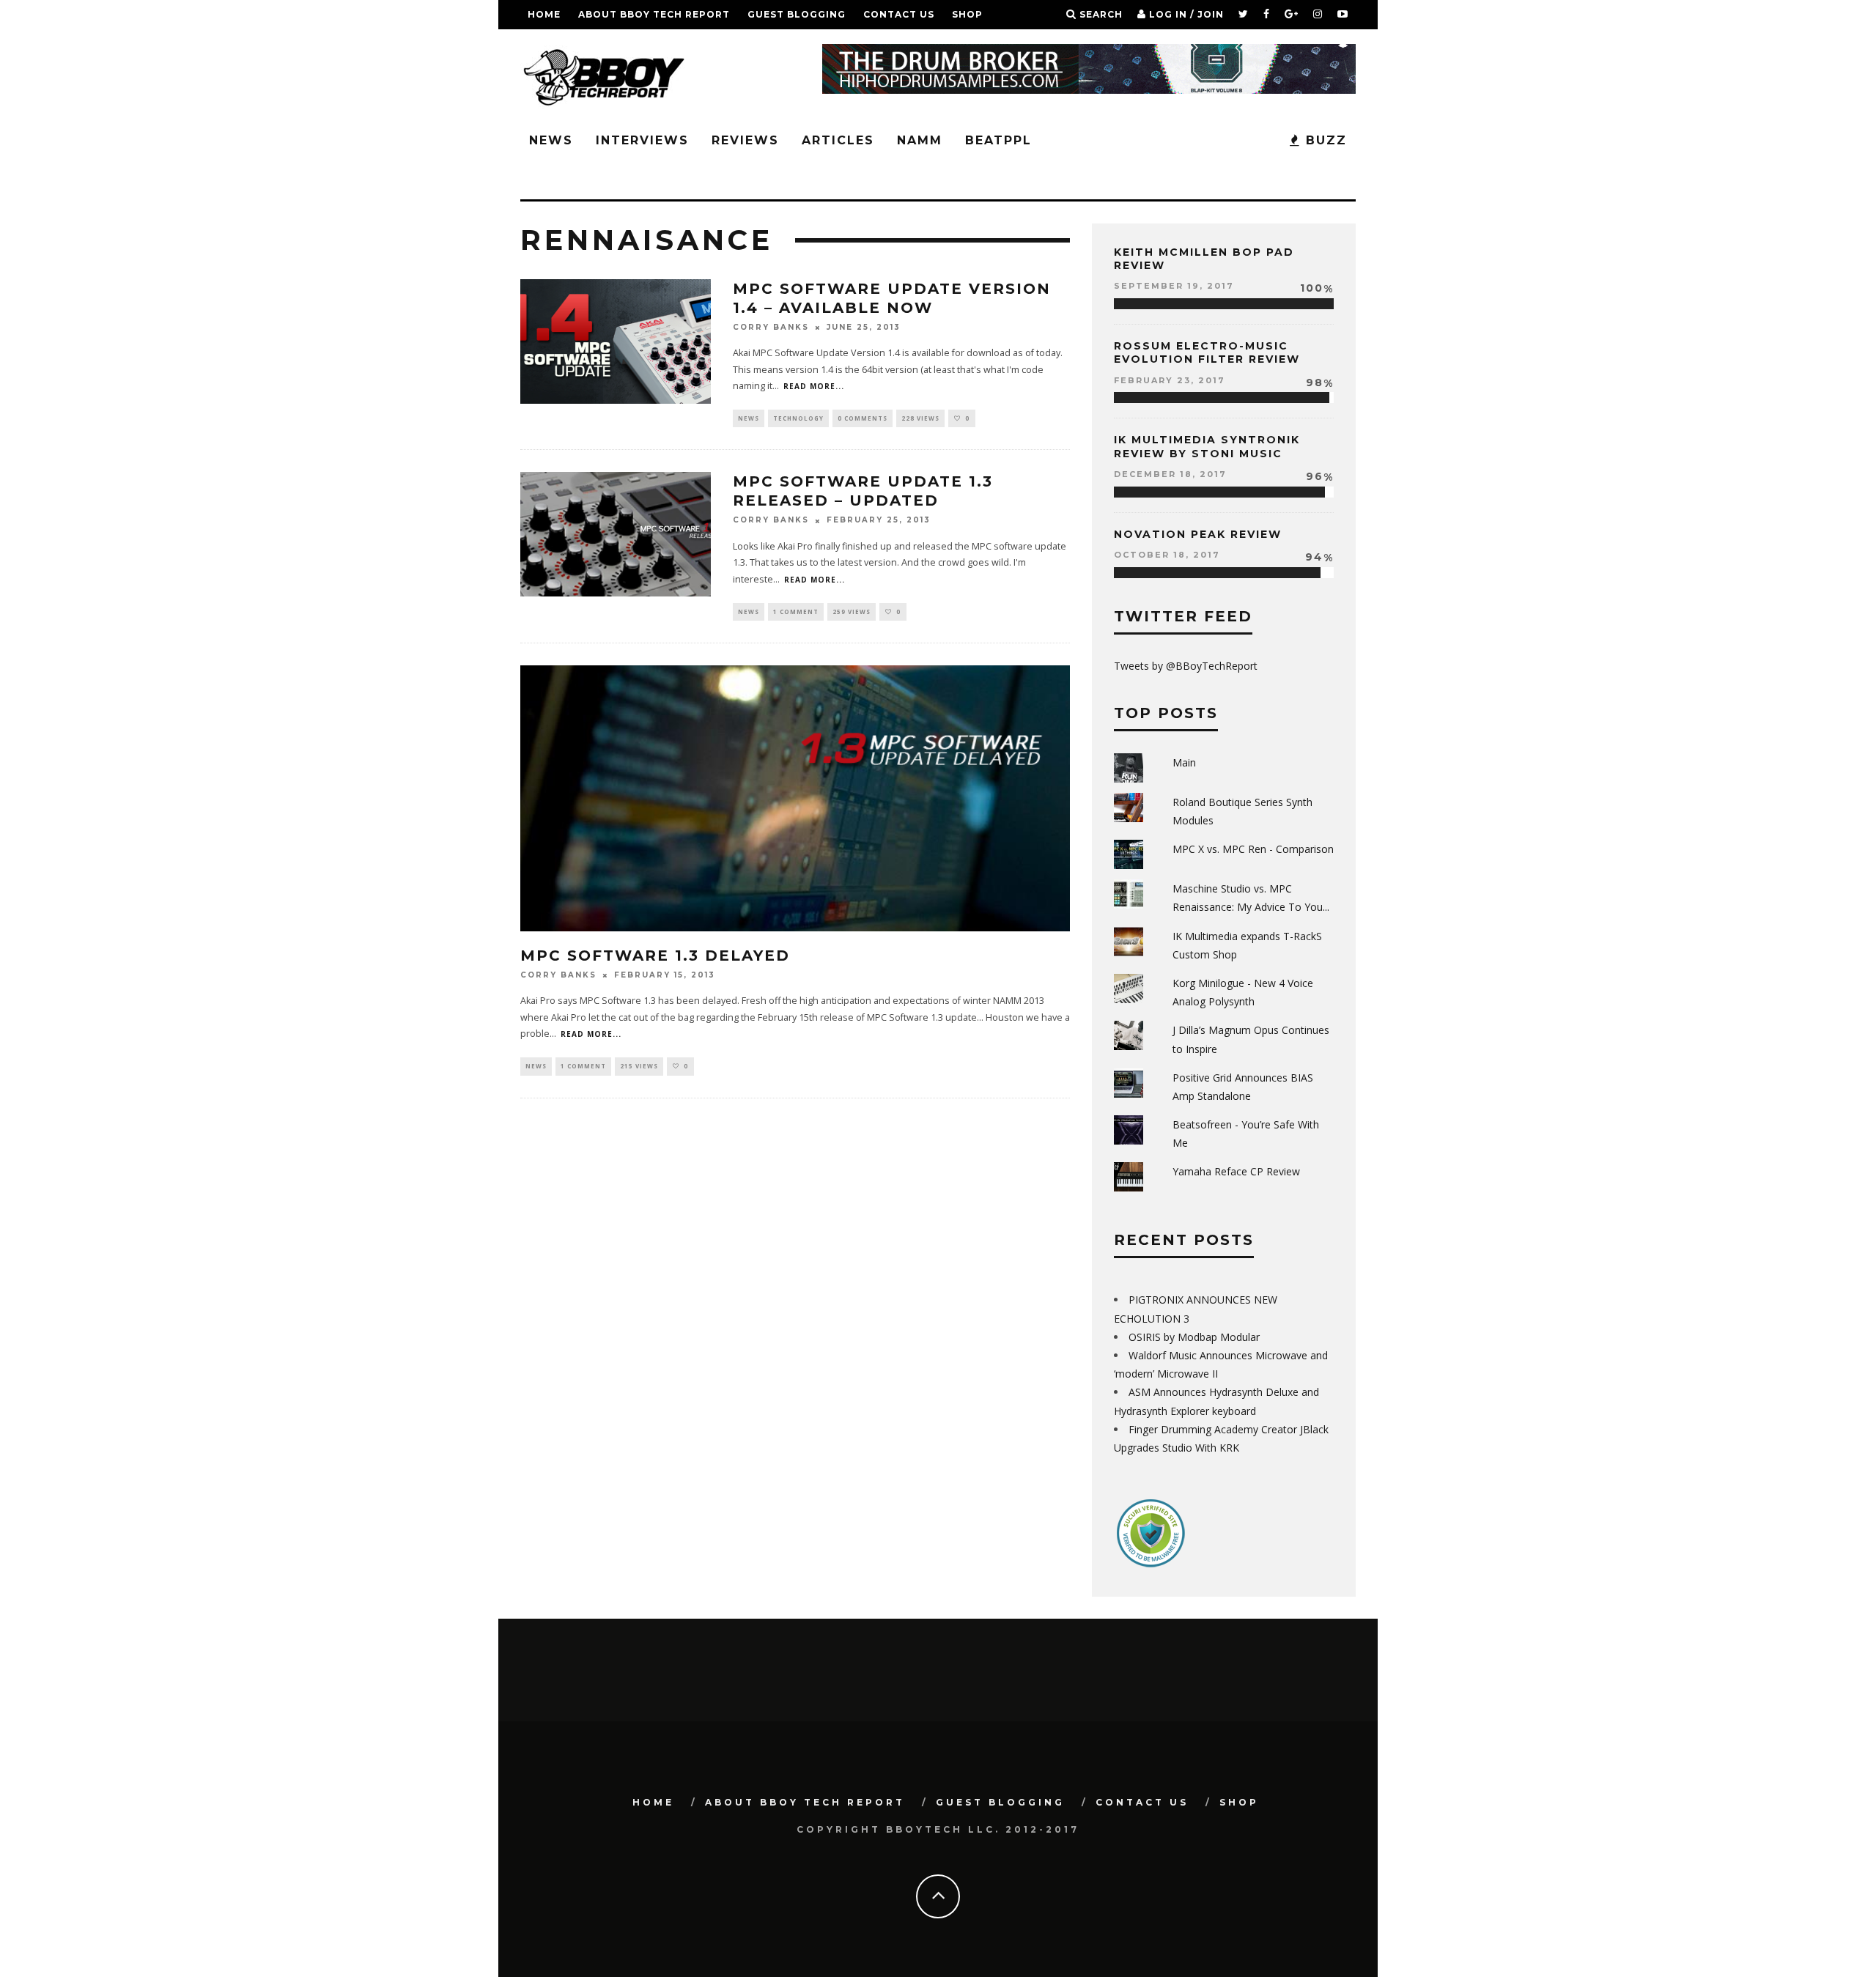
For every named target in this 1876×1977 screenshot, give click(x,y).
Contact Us (899, 14)
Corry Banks (771, 327)
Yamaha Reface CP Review (1236, 1171)
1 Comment (796, 611)
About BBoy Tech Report (654, 14)
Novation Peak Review (1198, 534)
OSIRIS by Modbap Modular (1194, 1337)
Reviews (745, 140)
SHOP (967, 14)
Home (544, 14)
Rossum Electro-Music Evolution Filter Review (1207, 352)
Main (1184, 762)
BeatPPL (998, 140)
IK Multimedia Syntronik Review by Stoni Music (1207, 446)
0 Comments (863, 418)
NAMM (920, 140)
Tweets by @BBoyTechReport (1186, 666)
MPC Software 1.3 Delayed (655, 956)
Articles (838, 140)
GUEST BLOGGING (797, 14)
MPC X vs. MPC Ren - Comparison (1253, 849)
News (551, 140)
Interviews (642, 140)
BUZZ (1324, 140)
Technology (798, 418)
